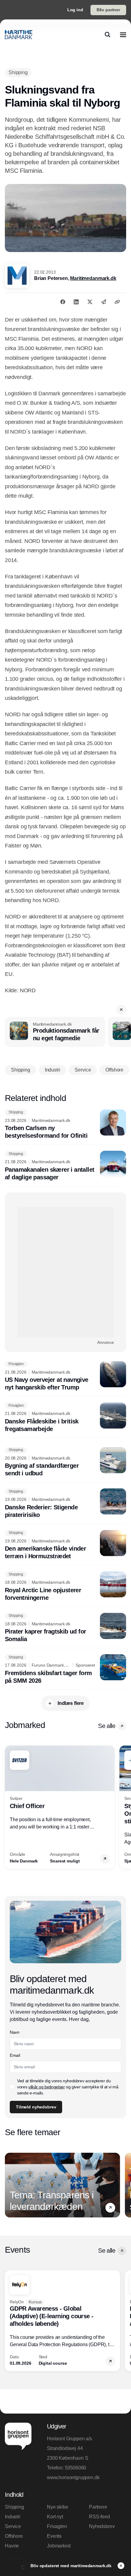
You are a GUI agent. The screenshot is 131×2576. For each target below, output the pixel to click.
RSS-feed (99, 2517)
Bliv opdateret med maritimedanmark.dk (72, 2566)
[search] (108, 35)
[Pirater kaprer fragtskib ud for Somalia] (65, 1628)
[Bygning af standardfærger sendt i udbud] (65, 1462)
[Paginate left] (10, 1807)
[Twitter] (90, 302)
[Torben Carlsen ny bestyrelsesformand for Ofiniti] (65, 1125)
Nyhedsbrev (102, 2526)
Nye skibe (58, 2507)
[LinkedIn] (76, 302)
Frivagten (57, 2526)
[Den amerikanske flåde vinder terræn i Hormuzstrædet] (65, 1545)
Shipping (14, 2507)
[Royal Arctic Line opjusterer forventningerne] (65, 1586)
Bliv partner (108, 10)
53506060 (76, 2468)
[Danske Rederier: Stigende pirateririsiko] (65, 1504)
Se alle (107, 1726)
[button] (121, 1010)
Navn (15, 2032)
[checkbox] (12, 2087)
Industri (13, 2517)
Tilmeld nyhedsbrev (36, 2107)
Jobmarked (59, 2546)
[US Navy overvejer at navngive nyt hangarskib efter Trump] (65, 1376)
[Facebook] (63, 302)
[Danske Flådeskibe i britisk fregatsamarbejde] (65, 1418)
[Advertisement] (65, 1272)
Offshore (14, 2536)
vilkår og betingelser (47, 2087)
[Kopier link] (117, 302)
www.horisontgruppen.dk (73, 2477)
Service (13, 2526)
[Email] (104, 302)
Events (54, 2536)
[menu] (123, 35)
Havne (12, 2546)
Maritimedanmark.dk (93, 278)
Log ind (75, 10)
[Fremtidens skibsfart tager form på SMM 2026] (65, 1669)
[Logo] (19, 35)
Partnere (98, 2507)
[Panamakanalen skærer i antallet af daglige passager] (65, 1166)
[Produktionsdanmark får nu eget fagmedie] (55, 1032)
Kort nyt (55, 2517)
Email (15, 2055)
